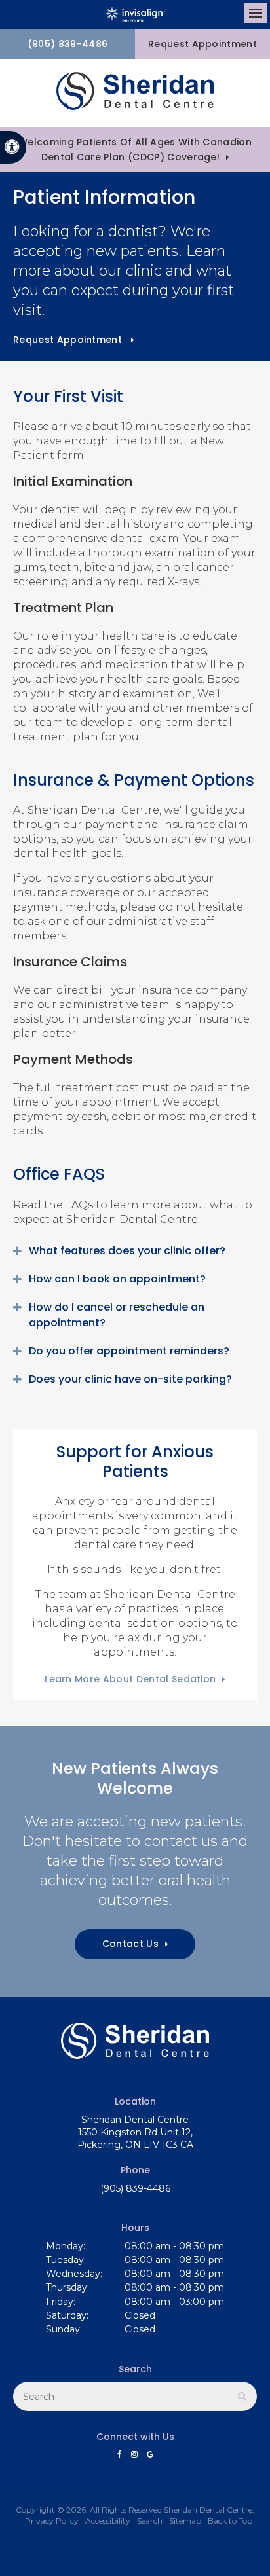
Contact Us (130, 1944)
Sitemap (185, 2521)
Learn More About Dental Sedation (130, 1679)
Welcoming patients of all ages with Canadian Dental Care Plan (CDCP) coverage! (135, 150)
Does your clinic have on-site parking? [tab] (130, 1379)
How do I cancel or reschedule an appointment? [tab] (117, 1315)
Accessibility (108, 2521)
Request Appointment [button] (202, 44)
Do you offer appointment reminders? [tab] (129, 1351)
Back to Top (230, 2521)
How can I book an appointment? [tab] (117, 1279)
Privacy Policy (52, 2521)
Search (150, 2521)
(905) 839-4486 (67, 44)
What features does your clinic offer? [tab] (127, 1251)
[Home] (135, 93)
